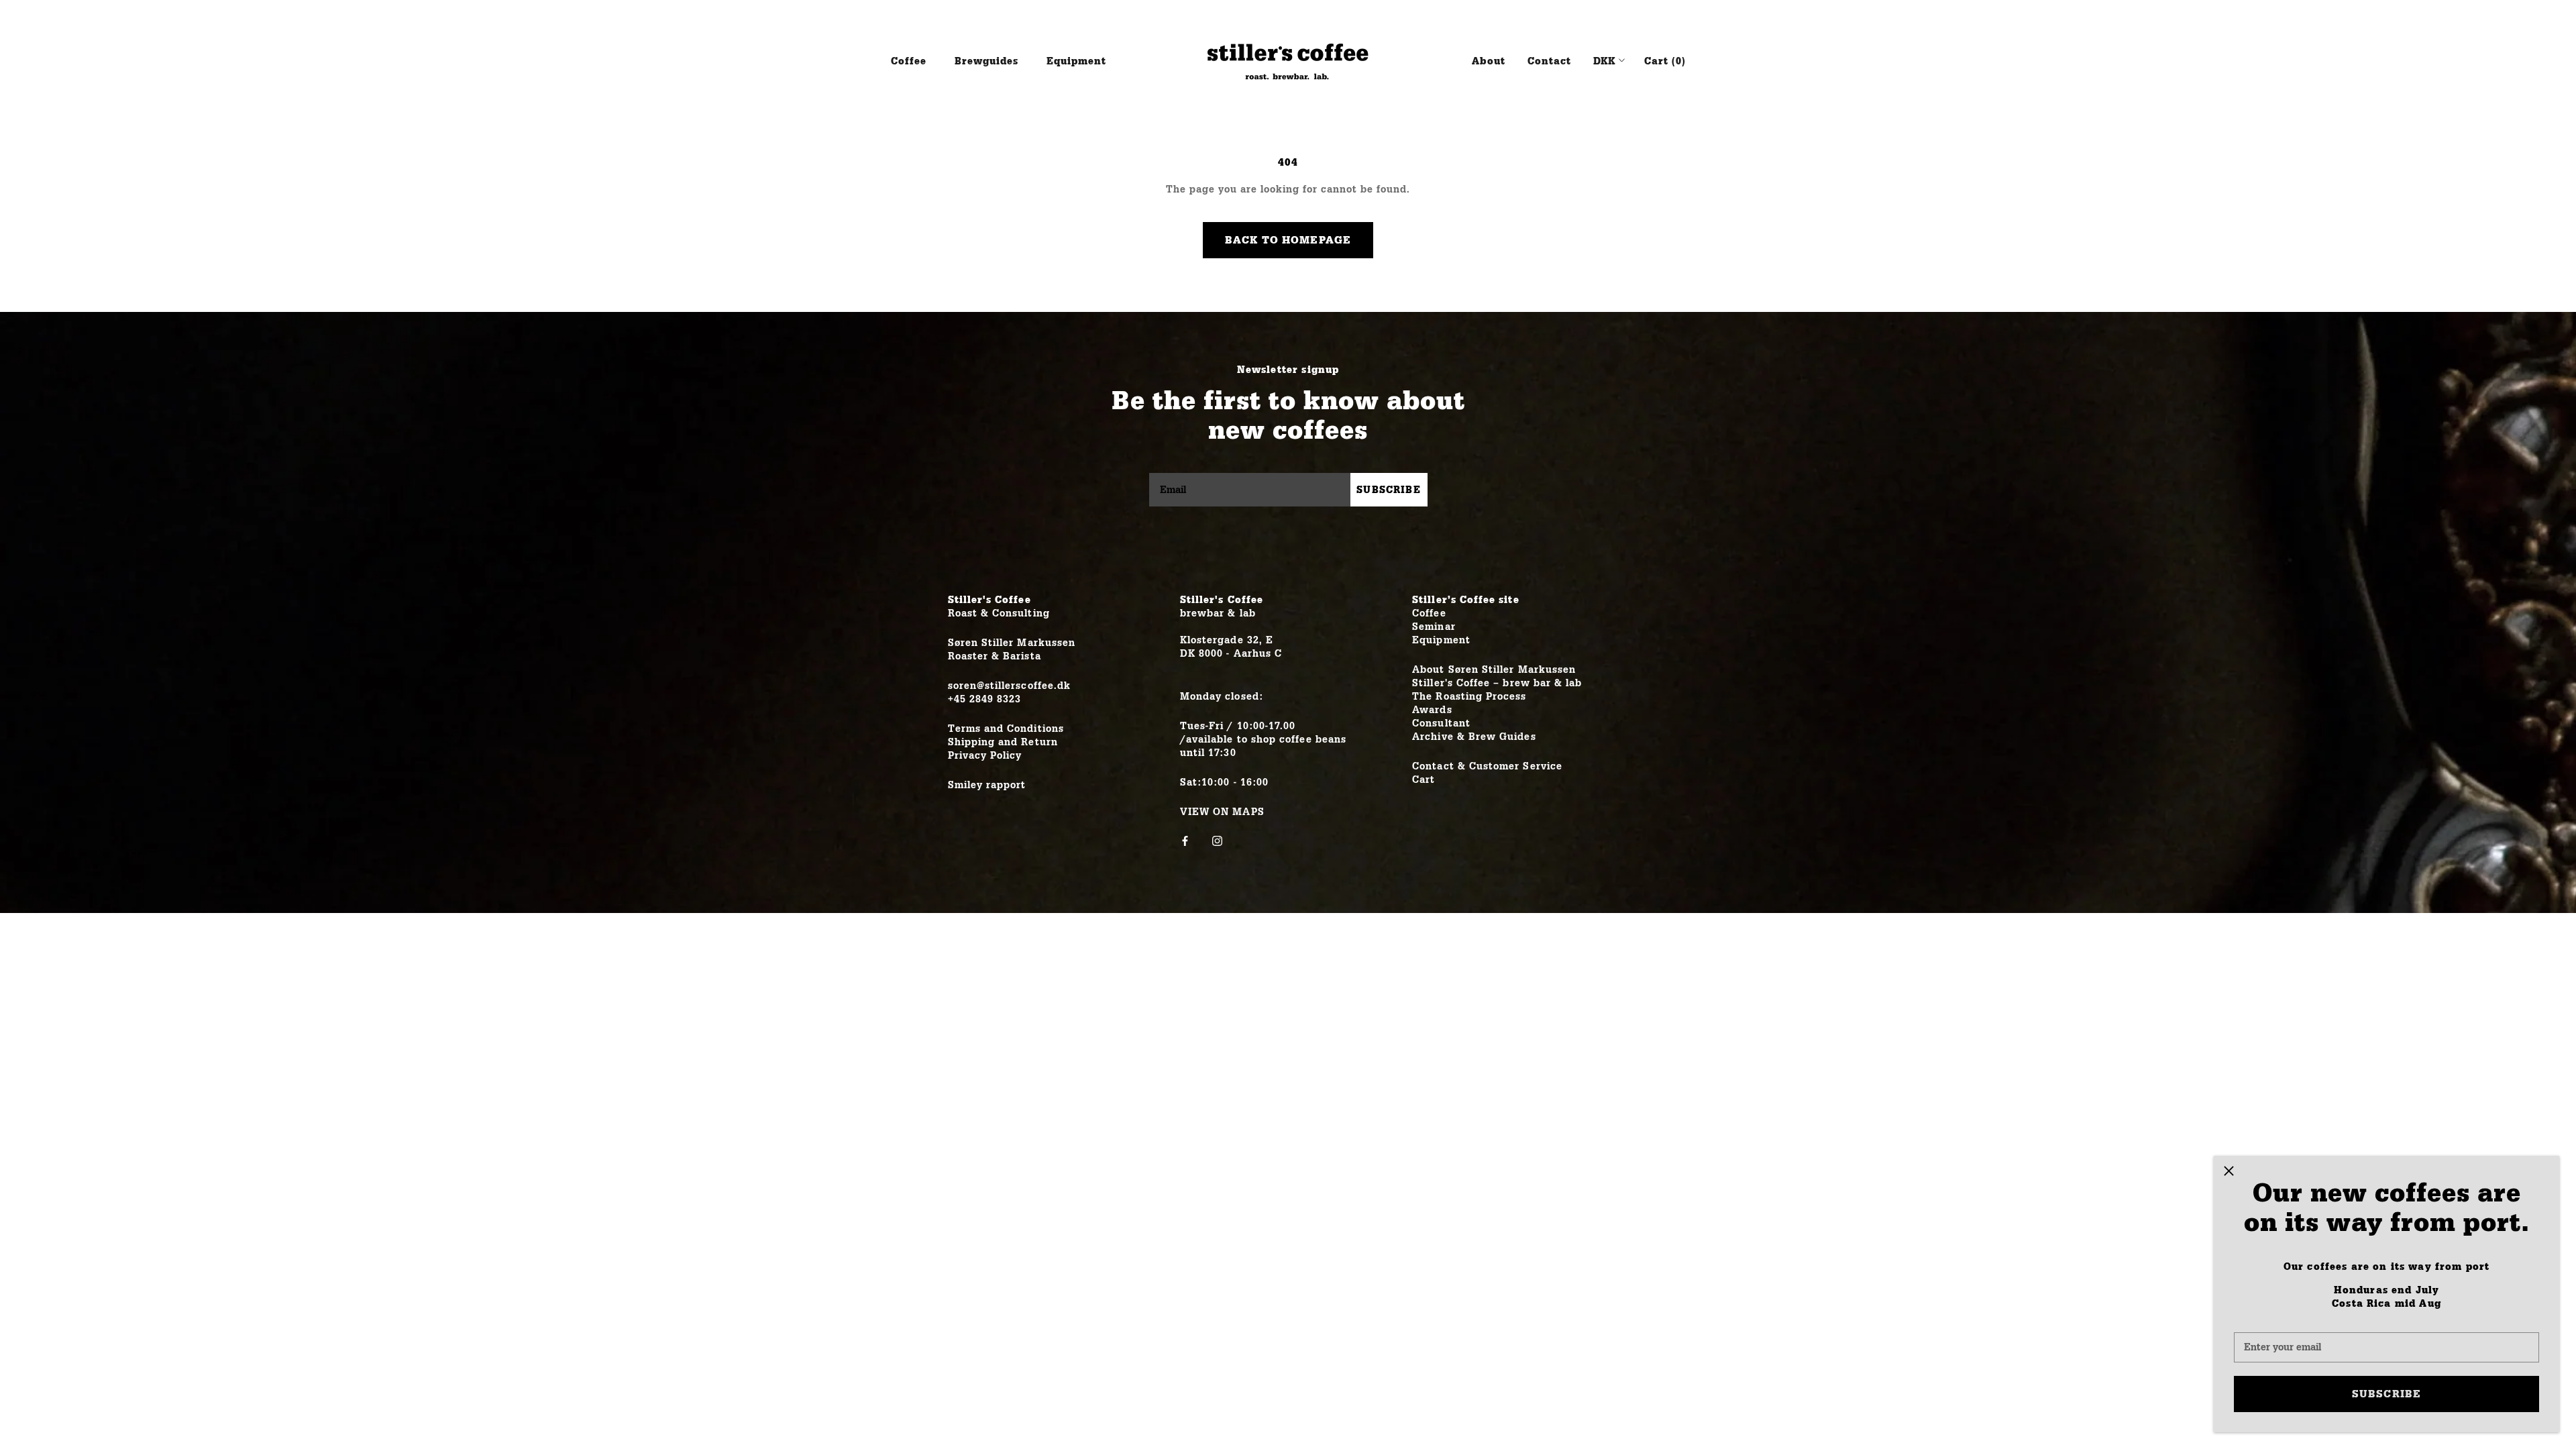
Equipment (1076, 61)
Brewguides (986, 61)
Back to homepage (1288, 240)
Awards (1432, 710)
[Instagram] (1217, 841)
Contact (1549, 61)
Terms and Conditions (1006, 729)
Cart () (1665, 61)
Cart (1424, 780)
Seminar (1434, 627)
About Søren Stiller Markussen (1494, 670)
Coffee (909, 61)
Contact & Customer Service (1487, 766)
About (1489, 61)
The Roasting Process (1469, 697)
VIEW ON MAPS (1222, 812)
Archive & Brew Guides (1474, 737)
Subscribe (2386, 1394)
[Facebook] (1185, 841)
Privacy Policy (985, 756)
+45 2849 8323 (985, 699)
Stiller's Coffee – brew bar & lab (1497, 683)
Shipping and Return (1003, 742)
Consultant (1441, 723)
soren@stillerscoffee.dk (1010, 686)
